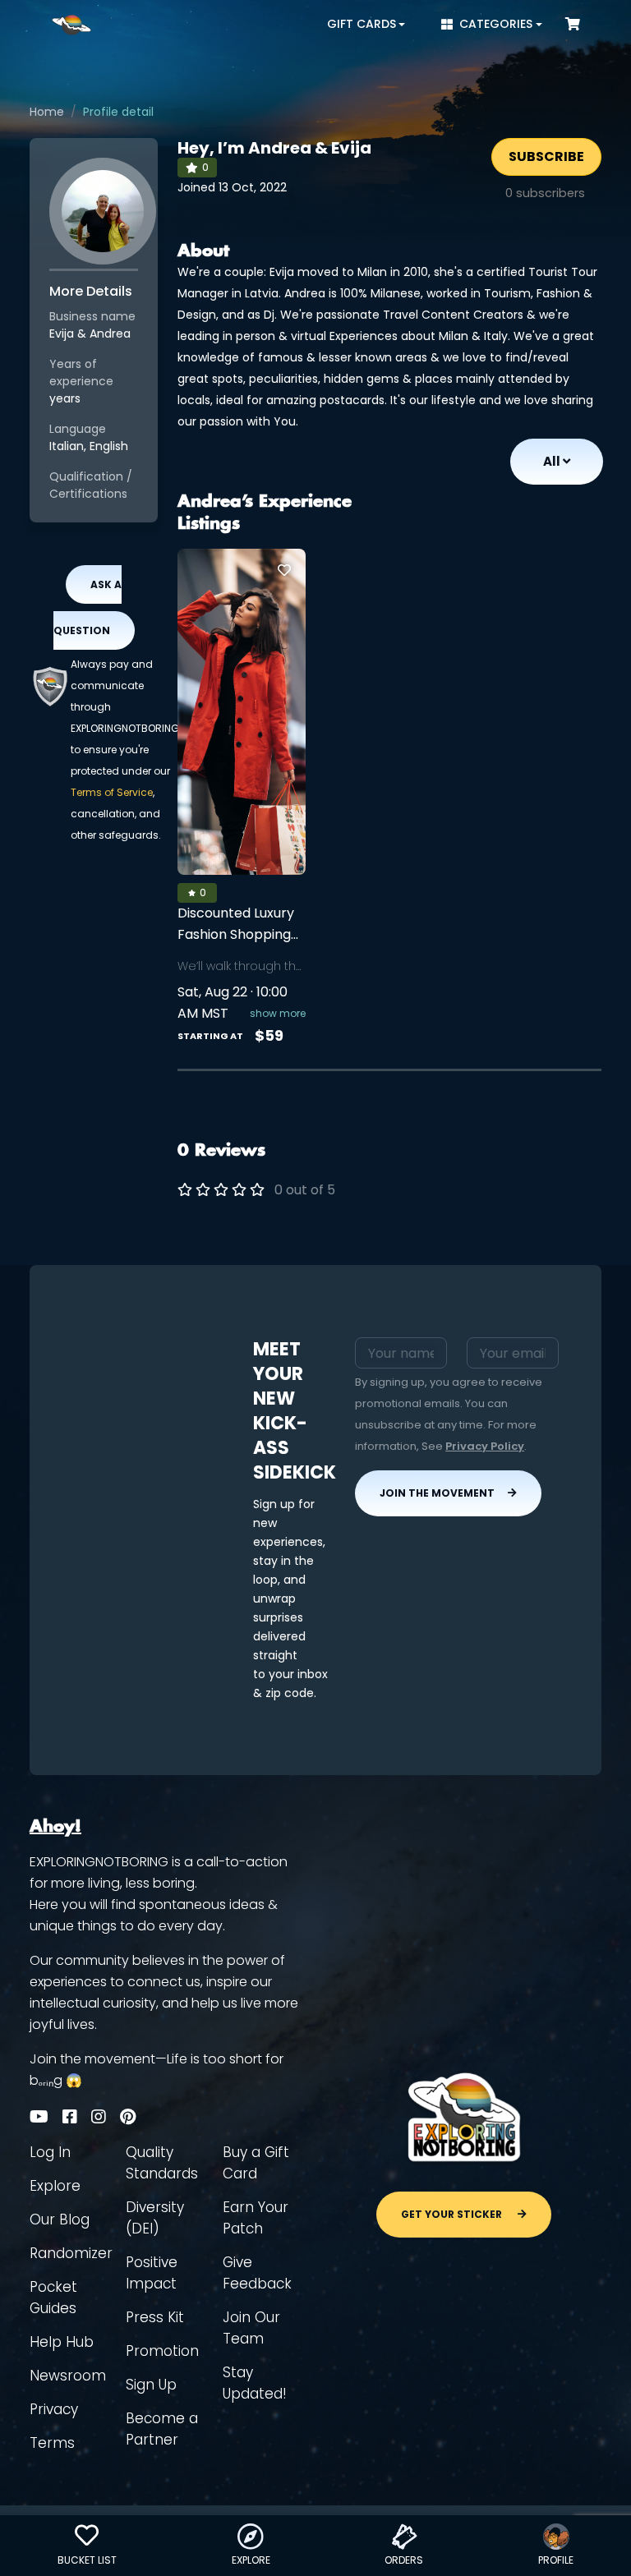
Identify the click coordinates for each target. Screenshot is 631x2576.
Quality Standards (162, 2163)
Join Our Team (251, 2328)
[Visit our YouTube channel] (39, 2117)
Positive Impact (152, 2273)
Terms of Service (112, 792)
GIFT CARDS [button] (362, 24)
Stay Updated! (255, 2383)
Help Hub (62, 2342)
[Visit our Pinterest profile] (128, 2117)
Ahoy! (55, 1827)
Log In (50, 2152)
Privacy (54, 2409)
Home (47, 112)
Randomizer (71, 2253)
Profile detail (118, 112)
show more (278, 1013)
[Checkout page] (573, 24)
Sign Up (151, 2385)
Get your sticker (453, 2214)
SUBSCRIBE (546, 156)
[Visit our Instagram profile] (99, 2117)
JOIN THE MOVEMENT (437, 1493)
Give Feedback (257, 2273)
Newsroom (68, 2376)
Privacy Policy (485, 1446)
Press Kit (155, 2317)
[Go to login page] (284, 570)
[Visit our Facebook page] (70, 2117)
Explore (55, 2186)
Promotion (162, 2351)
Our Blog (60, 2219)
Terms (52, 2443)
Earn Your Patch (256, 2218)
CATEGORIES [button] (496, 24)
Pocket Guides (53, 2298)
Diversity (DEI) (155, 2218)
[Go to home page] (71, 25)
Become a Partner (162, 2429)
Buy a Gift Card (256, 2163)
